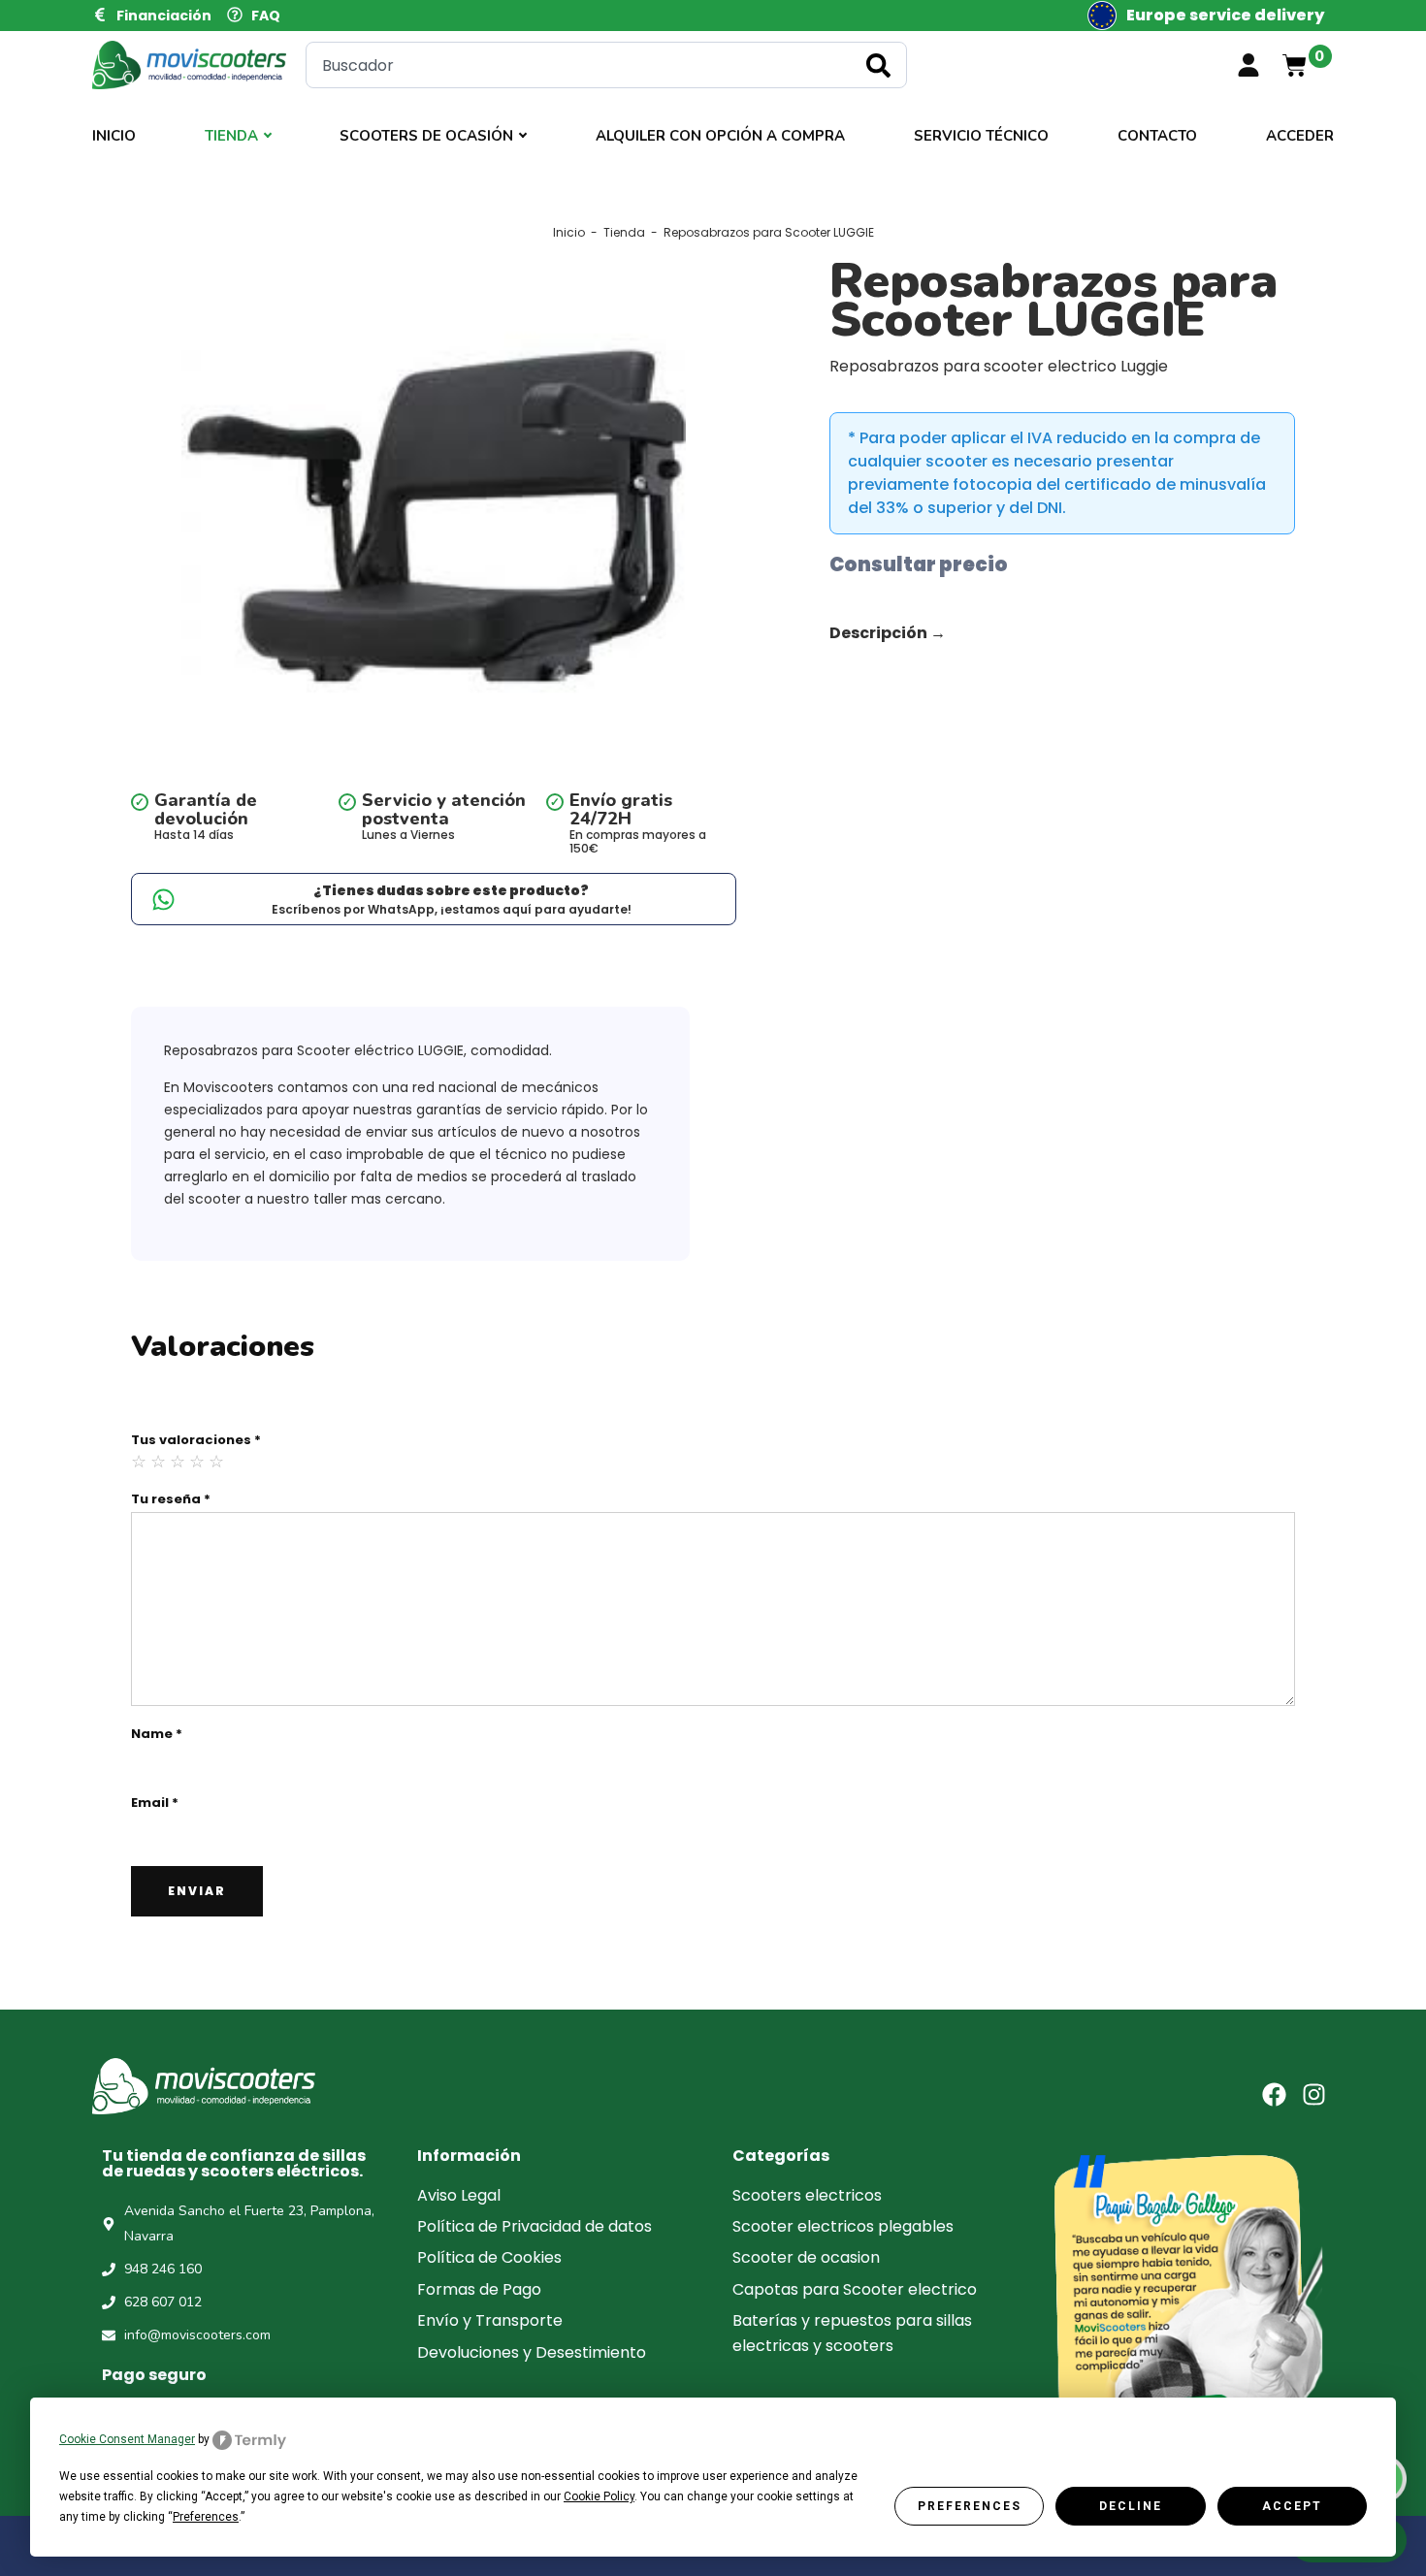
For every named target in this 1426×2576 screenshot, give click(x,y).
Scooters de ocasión (426, 136)
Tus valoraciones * (196, 1440)
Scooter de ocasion (806, 2257)
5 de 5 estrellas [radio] (217, 1462)
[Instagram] (1314, 2094)
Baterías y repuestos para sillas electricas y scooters (852, 2333)
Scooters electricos (807, 2195)
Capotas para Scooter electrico (855, 2289)
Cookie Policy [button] (599, 2496)
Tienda (231, 136)
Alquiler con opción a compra (720, 136)
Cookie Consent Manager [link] (127, 2439)
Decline (1131, 2506)
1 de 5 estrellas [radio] (140, 1462)
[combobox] (606, 65)
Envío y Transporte (490, 2320)
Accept (1292, 2506)
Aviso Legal (459, 2195)
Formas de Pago (479, 2289)
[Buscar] (882, 65)
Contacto (1157, 136)
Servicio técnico (981, 136)
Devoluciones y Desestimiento (532, 2352)
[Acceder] (1248, 65)
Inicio (114, 136)
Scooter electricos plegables (843, 2226)
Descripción (888, 633)
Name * (157, 1734)
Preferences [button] (206, 2517)
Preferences (970, 2506)
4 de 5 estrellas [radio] (198, 1462)
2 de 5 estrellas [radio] (159, 1462)
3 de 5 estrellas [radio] (178, 1462)
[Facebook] (1274, 2094)
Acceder (1300, 136)
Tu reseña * (171, 1499)
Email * (155, 1803)
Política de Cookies (489, 2257)
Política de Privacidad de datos (535, 2226)
